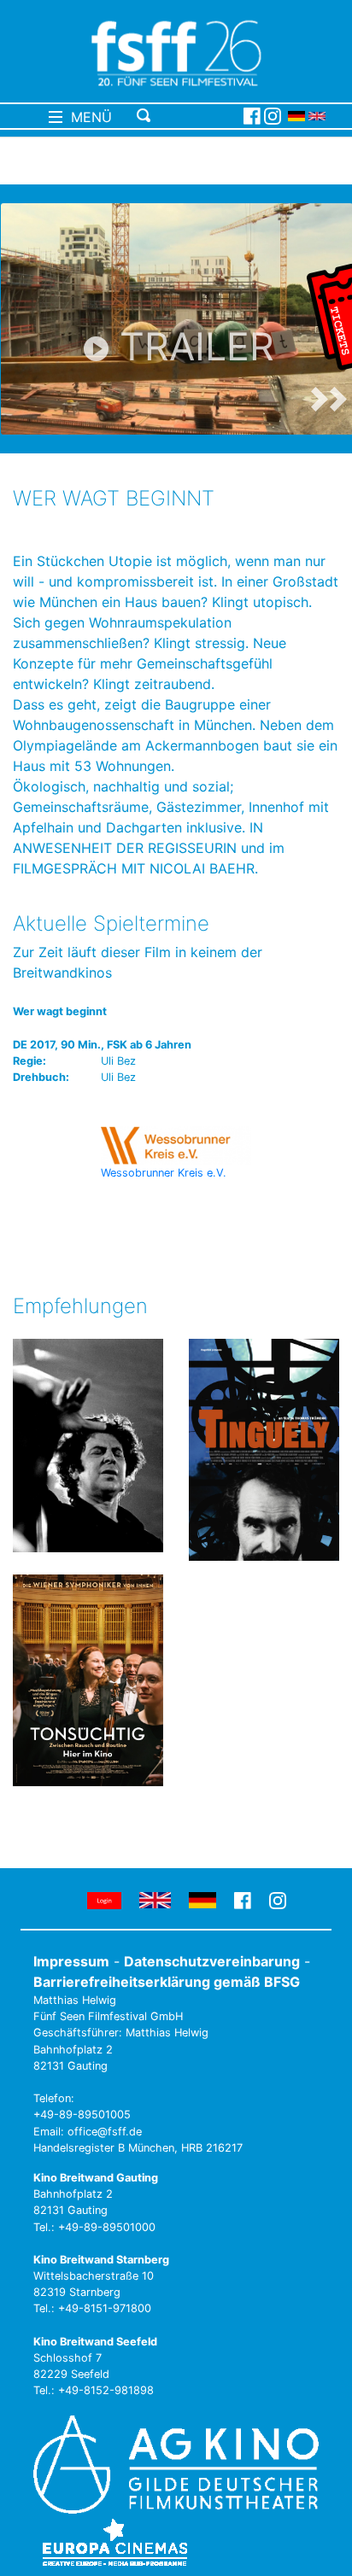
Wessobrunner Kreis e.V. (164, 1173)
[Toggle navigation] (187, 116)
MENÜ (87, 117)
